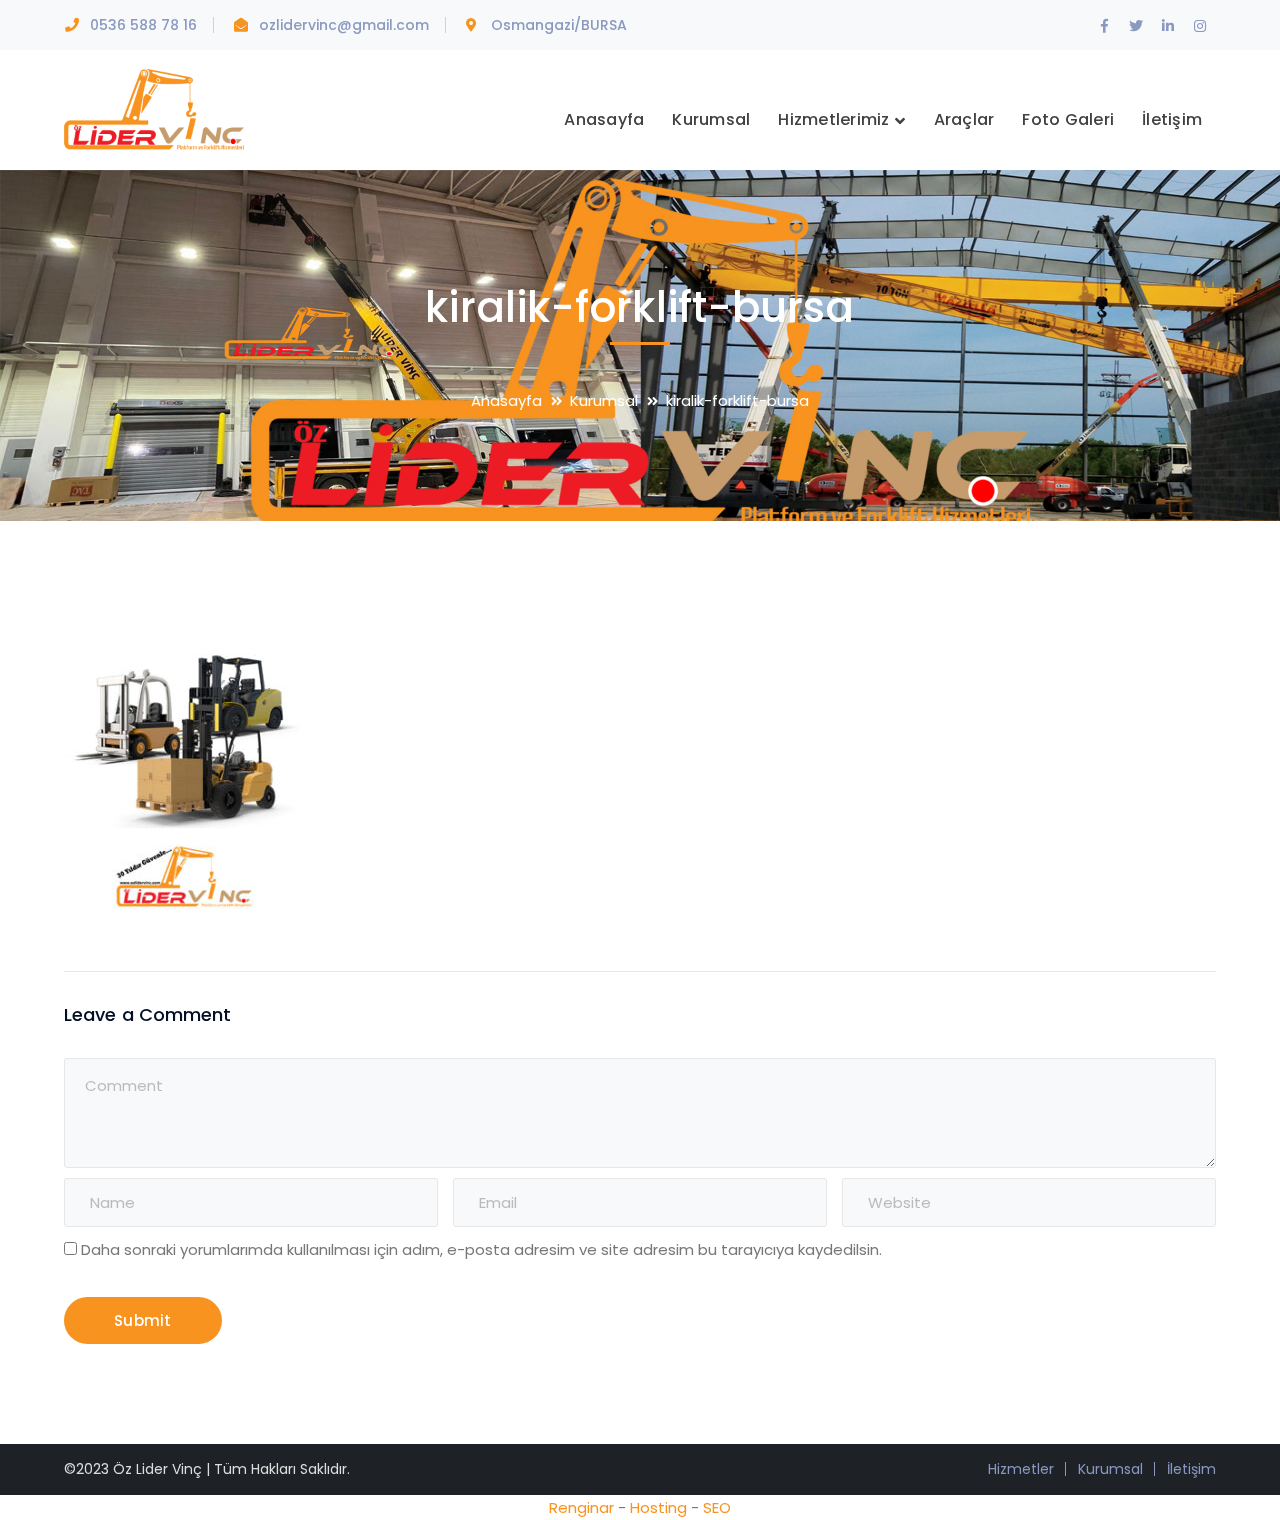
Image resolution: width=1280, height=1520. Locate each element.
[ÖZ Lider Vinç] (154, 107)
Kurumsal (604, 400)
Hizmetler (1021, 1469)
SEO (717, 1507)
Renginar (581, 1507)
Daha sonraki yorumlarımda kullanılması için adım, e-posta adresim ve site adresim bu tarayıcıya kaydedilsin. (481, 1249)
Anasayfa (506, 400)
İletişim (1191, 1469)
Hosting (658, 1507)
